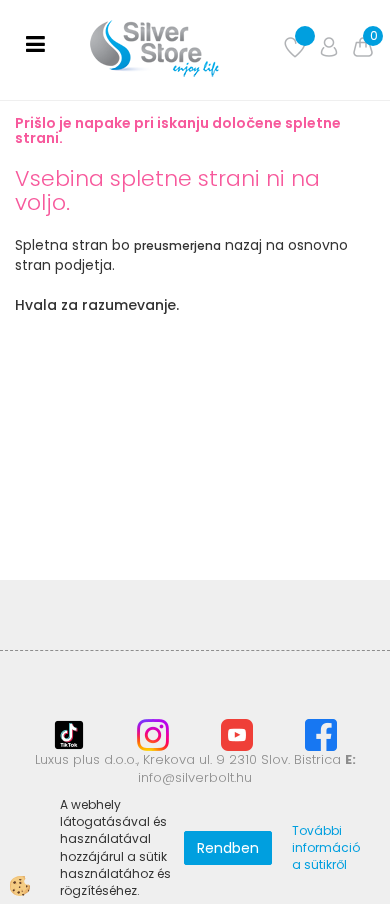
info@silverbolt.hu (195, 777)
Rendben (228, 848)
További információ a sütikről (326, 847)
